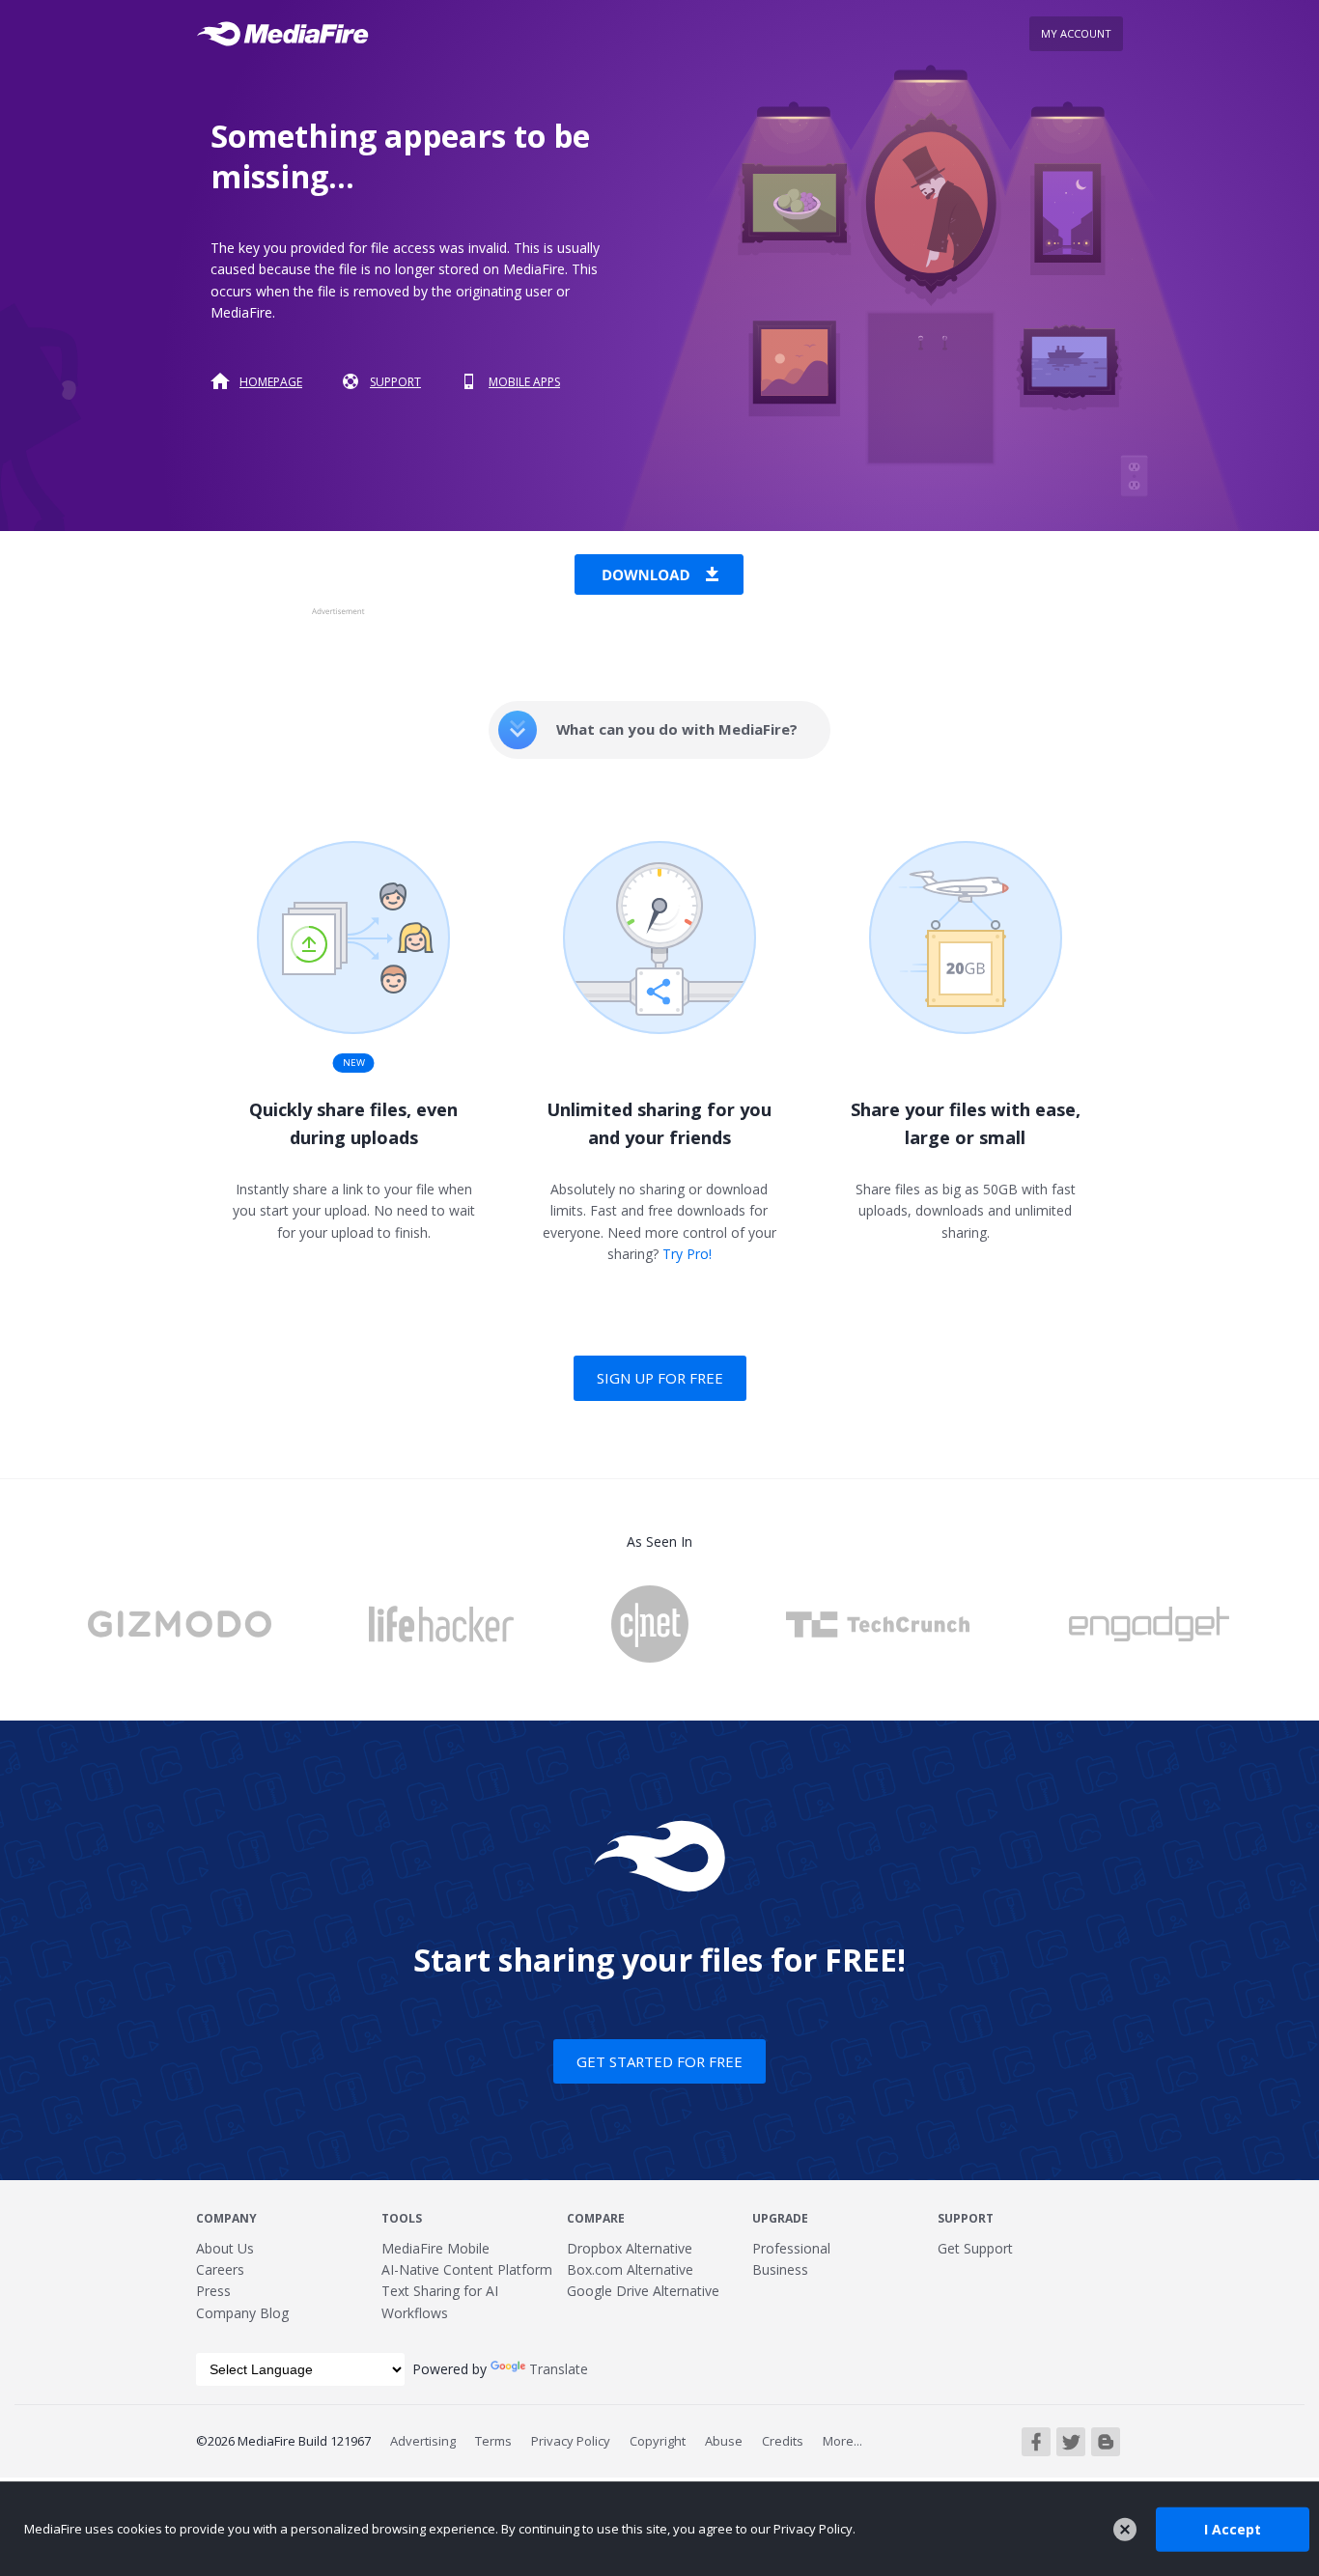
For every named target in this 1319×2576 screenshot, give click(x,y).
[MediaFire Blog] (1106, 2442)
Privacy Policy (571, 2441)
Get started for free (659, 2061)
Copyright (658, 2441)
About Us (225, 2248)
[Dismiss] (1125, 2530)
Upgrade (780, 2218)
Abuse (724, 2441)
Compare (596, 2218)
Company (226, 2218)
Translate (559, 2369)
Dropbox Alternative (630, 2248)
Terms (493, 2441)
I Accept (1233, 2528)
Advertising (423, 2441)
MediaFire (288, 34)
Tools (402, 2218)
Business (780, 2269)
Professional (791, 2248)
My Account (1076, 33)
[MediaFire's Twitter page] (1071, 2442)
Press (213, 2291)
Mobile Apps (524, 382)
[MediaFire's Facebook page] (1036, 2442)
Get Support (975, 2248)
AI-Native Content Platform (467, 2269)
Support (395, 382)
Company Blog (242, 2313)
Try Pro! (687, 1254)
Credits (783, 2441)
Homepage (271, 382)
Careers (220, 2269)
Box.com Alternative (630, 2269)
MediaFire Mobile (435, 2248)
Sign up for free (660, 1378)
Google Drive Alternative (643, 2291)
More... (842, 2441)
